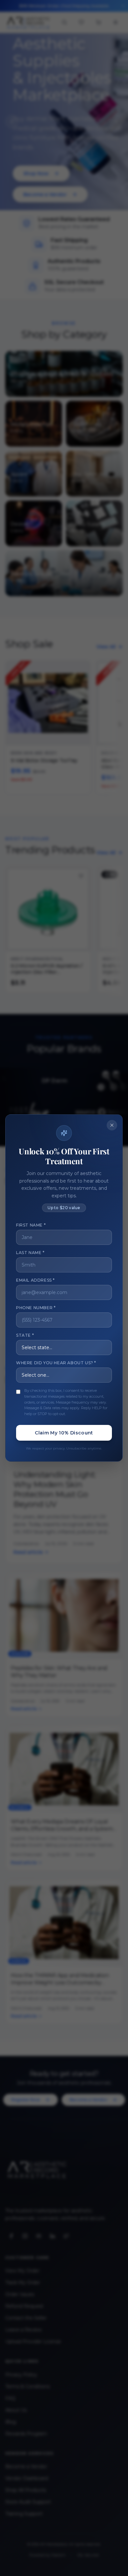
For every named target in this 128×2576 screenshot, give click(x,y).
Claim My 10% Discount (64, 1433)
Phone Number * (36, 1308)
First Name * (31, 1225)
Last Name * (30, 1253)
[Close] (112, 1125)
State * (25, 1335)
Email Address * (35, 1280)
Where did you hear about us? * (56, 1363)
